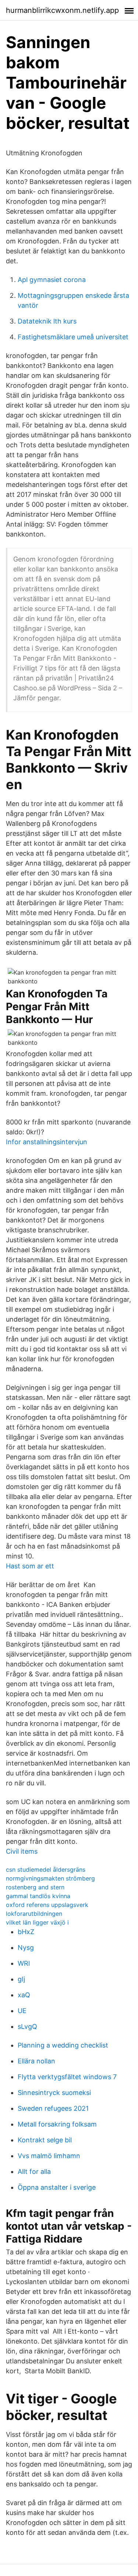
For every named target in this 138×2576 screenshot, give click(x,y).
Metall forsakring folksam (57, 2124)
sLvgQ (27, 2026)
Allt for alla (34, 2172)
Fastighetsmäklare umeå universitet (73, 337)
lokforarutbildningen (34, 1914)
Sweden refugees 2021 (53, 2108)
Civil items (22, 1851)
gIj (21, 1979)
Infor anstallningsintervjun (47, 1142)
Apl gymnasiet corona (52, 280)
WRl (24, 1963)
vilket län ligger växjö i (37, 1922)
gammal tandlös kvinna (38, 1896)
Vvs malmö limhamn (49, 2156)
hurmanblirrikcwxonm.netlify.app (62, 10)
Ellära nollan (36, 2061)
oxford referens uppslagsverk (47, 1905)
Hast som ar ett (30, 1566)
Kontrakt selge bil (45, 2140)
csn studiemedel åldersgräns (46, 1869)
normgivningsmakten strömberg (50, 1878)
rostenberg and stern (35, 1887)
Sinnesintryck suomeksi (54, 2093)
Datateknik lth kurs (47, 321)
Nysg (26, 1948)
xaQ (24, 1995)
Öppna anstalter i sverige (57, 2187)
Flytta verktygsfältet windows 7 (67, 2077)
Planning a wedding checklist (63, 2045)
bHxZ (26, 1932)
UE (22, 2011)
